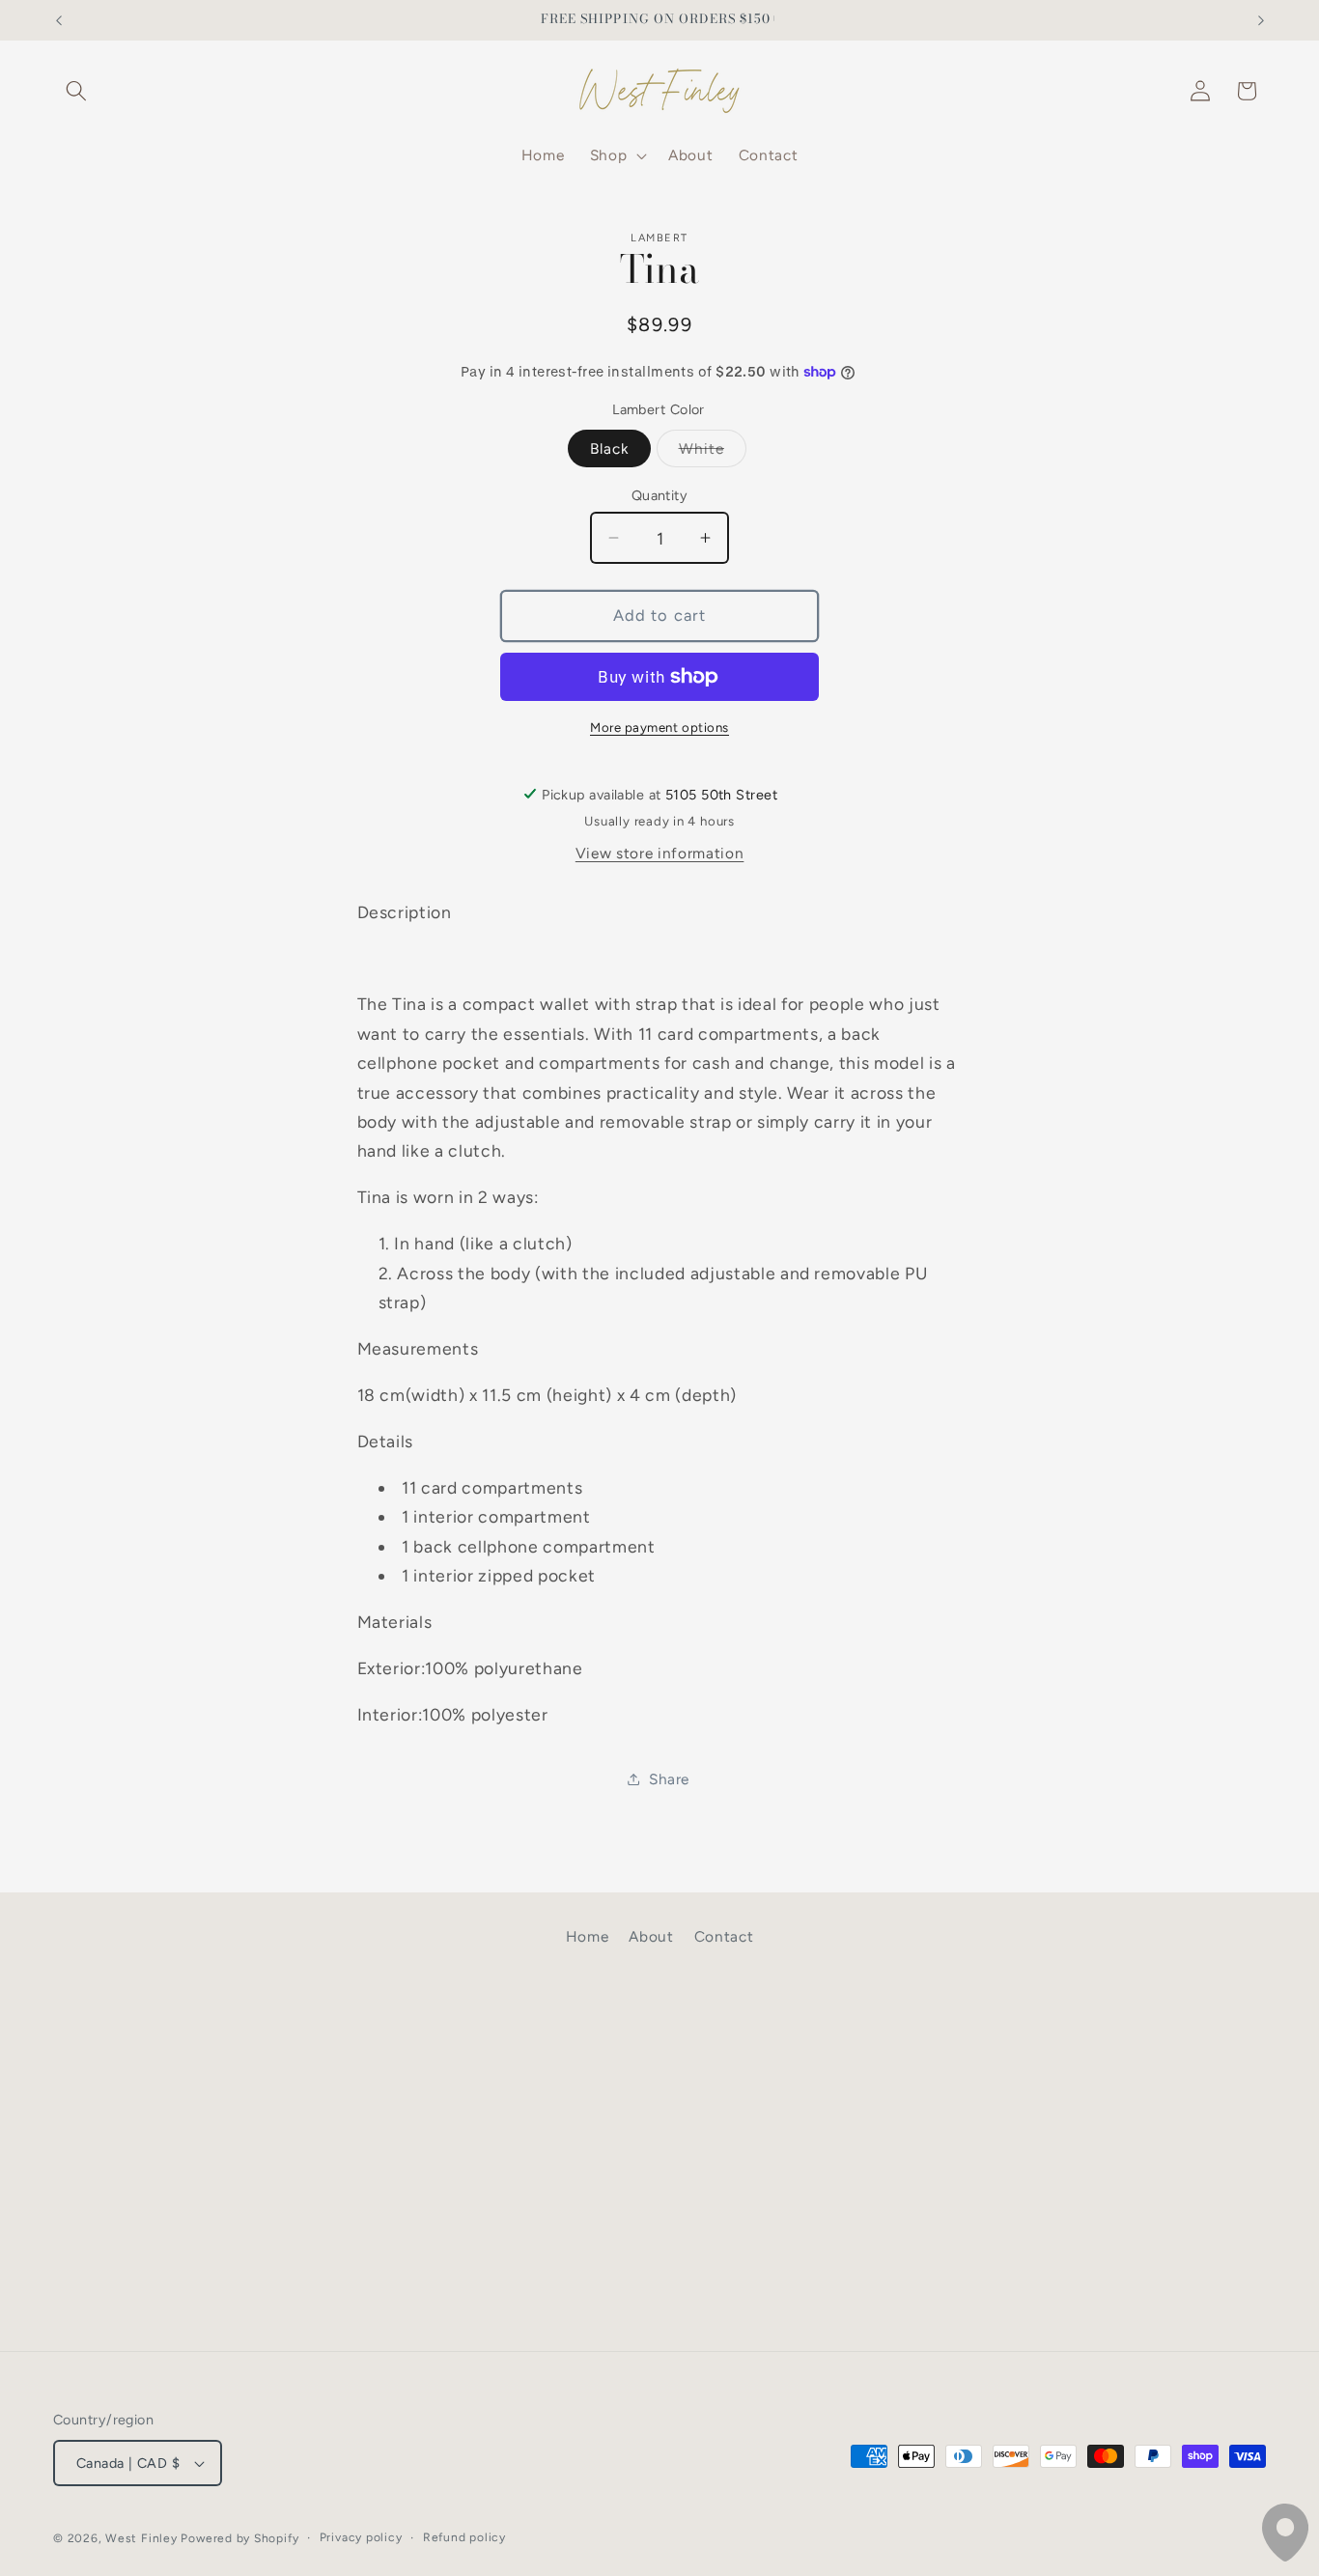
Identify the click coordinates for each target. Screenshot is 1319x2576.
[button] (76, 91)
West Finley (141, 2538)
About (651, 1936)
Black (610, 448)
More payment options (659, 726)
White (713, 452)
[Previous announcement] (59, 20)
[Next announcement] (1261, 20)
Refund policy (464, 2537)
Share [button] (669, 1778)
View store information (660, 853)
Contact (724, 1936)
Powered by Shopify (239, 2538)
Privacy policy (361, 2537)
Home (588, 1936)
